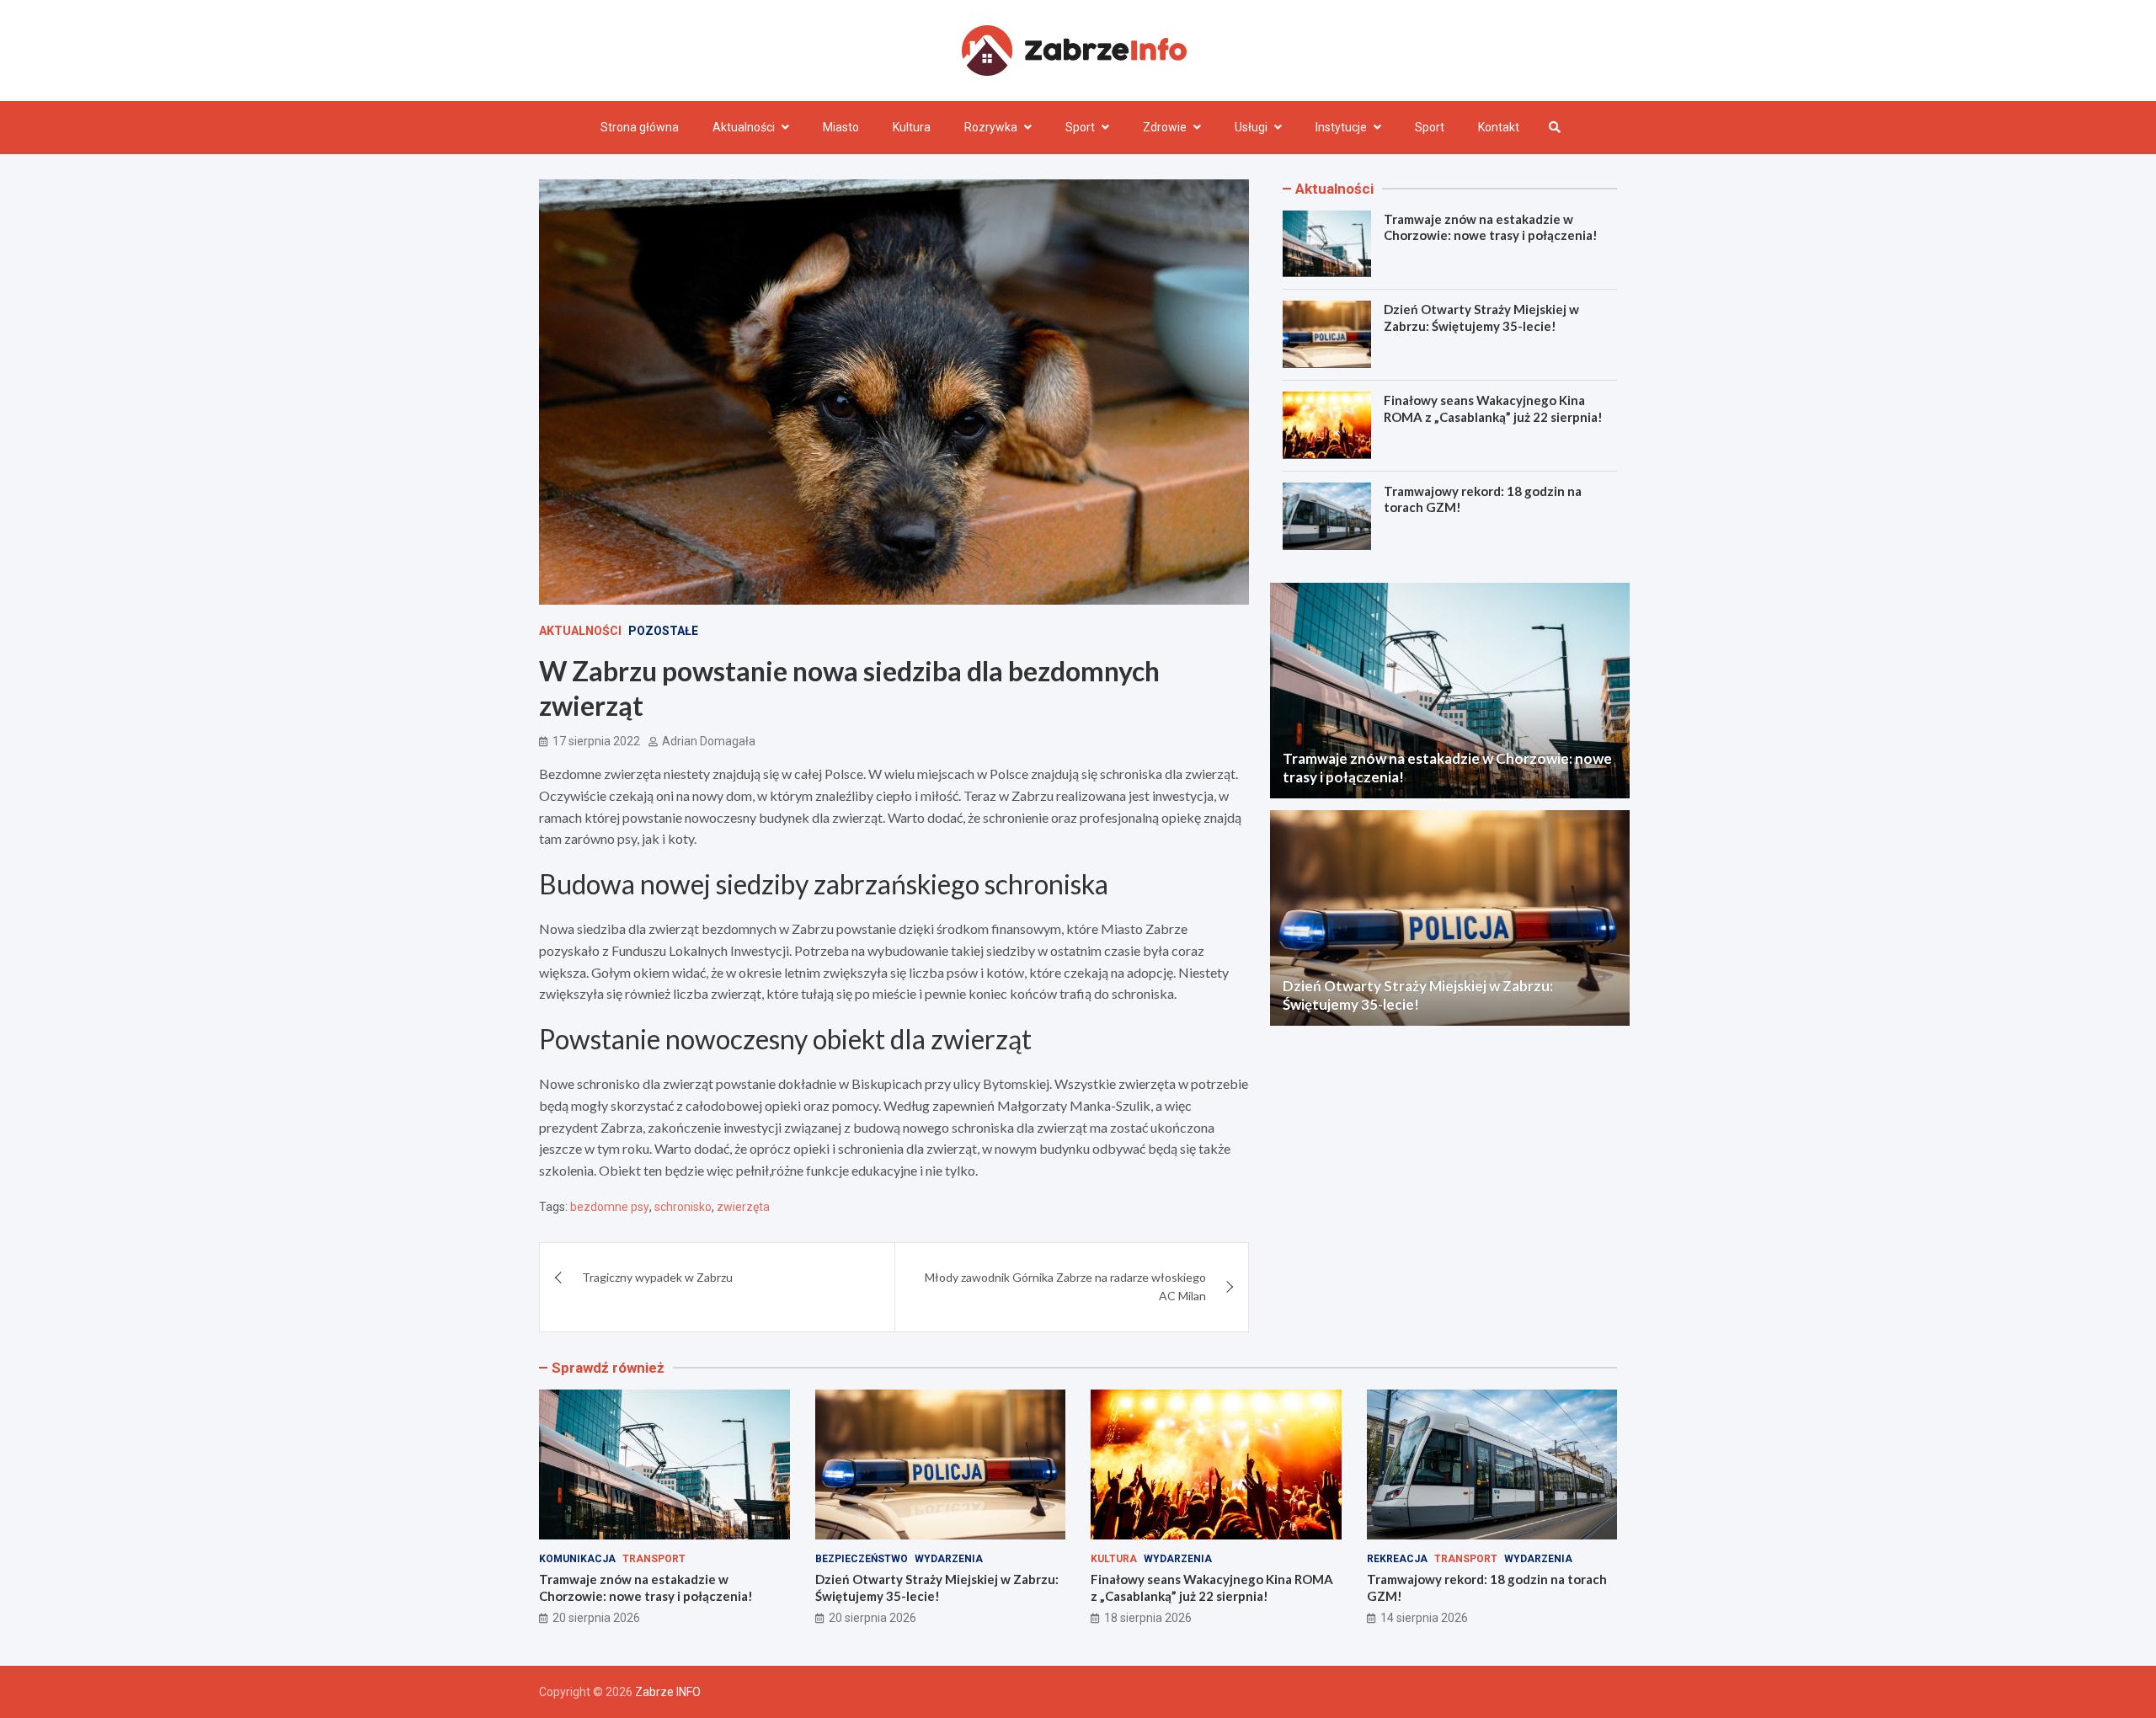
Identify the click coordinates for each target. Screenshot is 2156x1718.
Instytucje (1341, 127)
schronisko (683, 1207)
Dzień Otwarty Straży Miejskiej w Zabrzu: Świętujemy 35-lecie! (1481, 317)
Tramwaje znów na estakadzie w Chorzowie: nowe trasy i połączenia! (1491, 227)
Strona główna (640, 127)
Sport (1080, 127)
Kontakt (1499, 127)
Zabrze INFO (668, 1692)
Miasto (841, 127)
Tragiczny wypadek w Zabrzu (657, 1277)
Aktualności (744, 127)
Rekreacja (1397, 1559)
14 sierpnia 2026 (1424, 1618)
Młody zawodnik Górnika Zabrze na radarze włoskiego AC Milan (1065, 1286)
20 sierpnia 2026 (596, 1618)
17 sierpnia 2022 (596, 741)
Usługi (1251, 127)
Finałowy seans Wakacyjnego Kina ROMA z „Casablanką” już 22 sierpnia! (1493, 408)
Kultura (912, 127)
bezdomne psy (610, 1207)
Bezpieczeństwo (862, 1559)
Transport (654, 1559)
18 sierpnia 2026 (1148, 1618)
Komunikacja (577, 1559)
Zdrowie (1165, 127)
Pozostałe (663, 631)
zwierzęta (743, 1207)
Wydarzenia (949, 1559)
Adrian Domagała (709, 741)
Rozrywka (991, 127)
